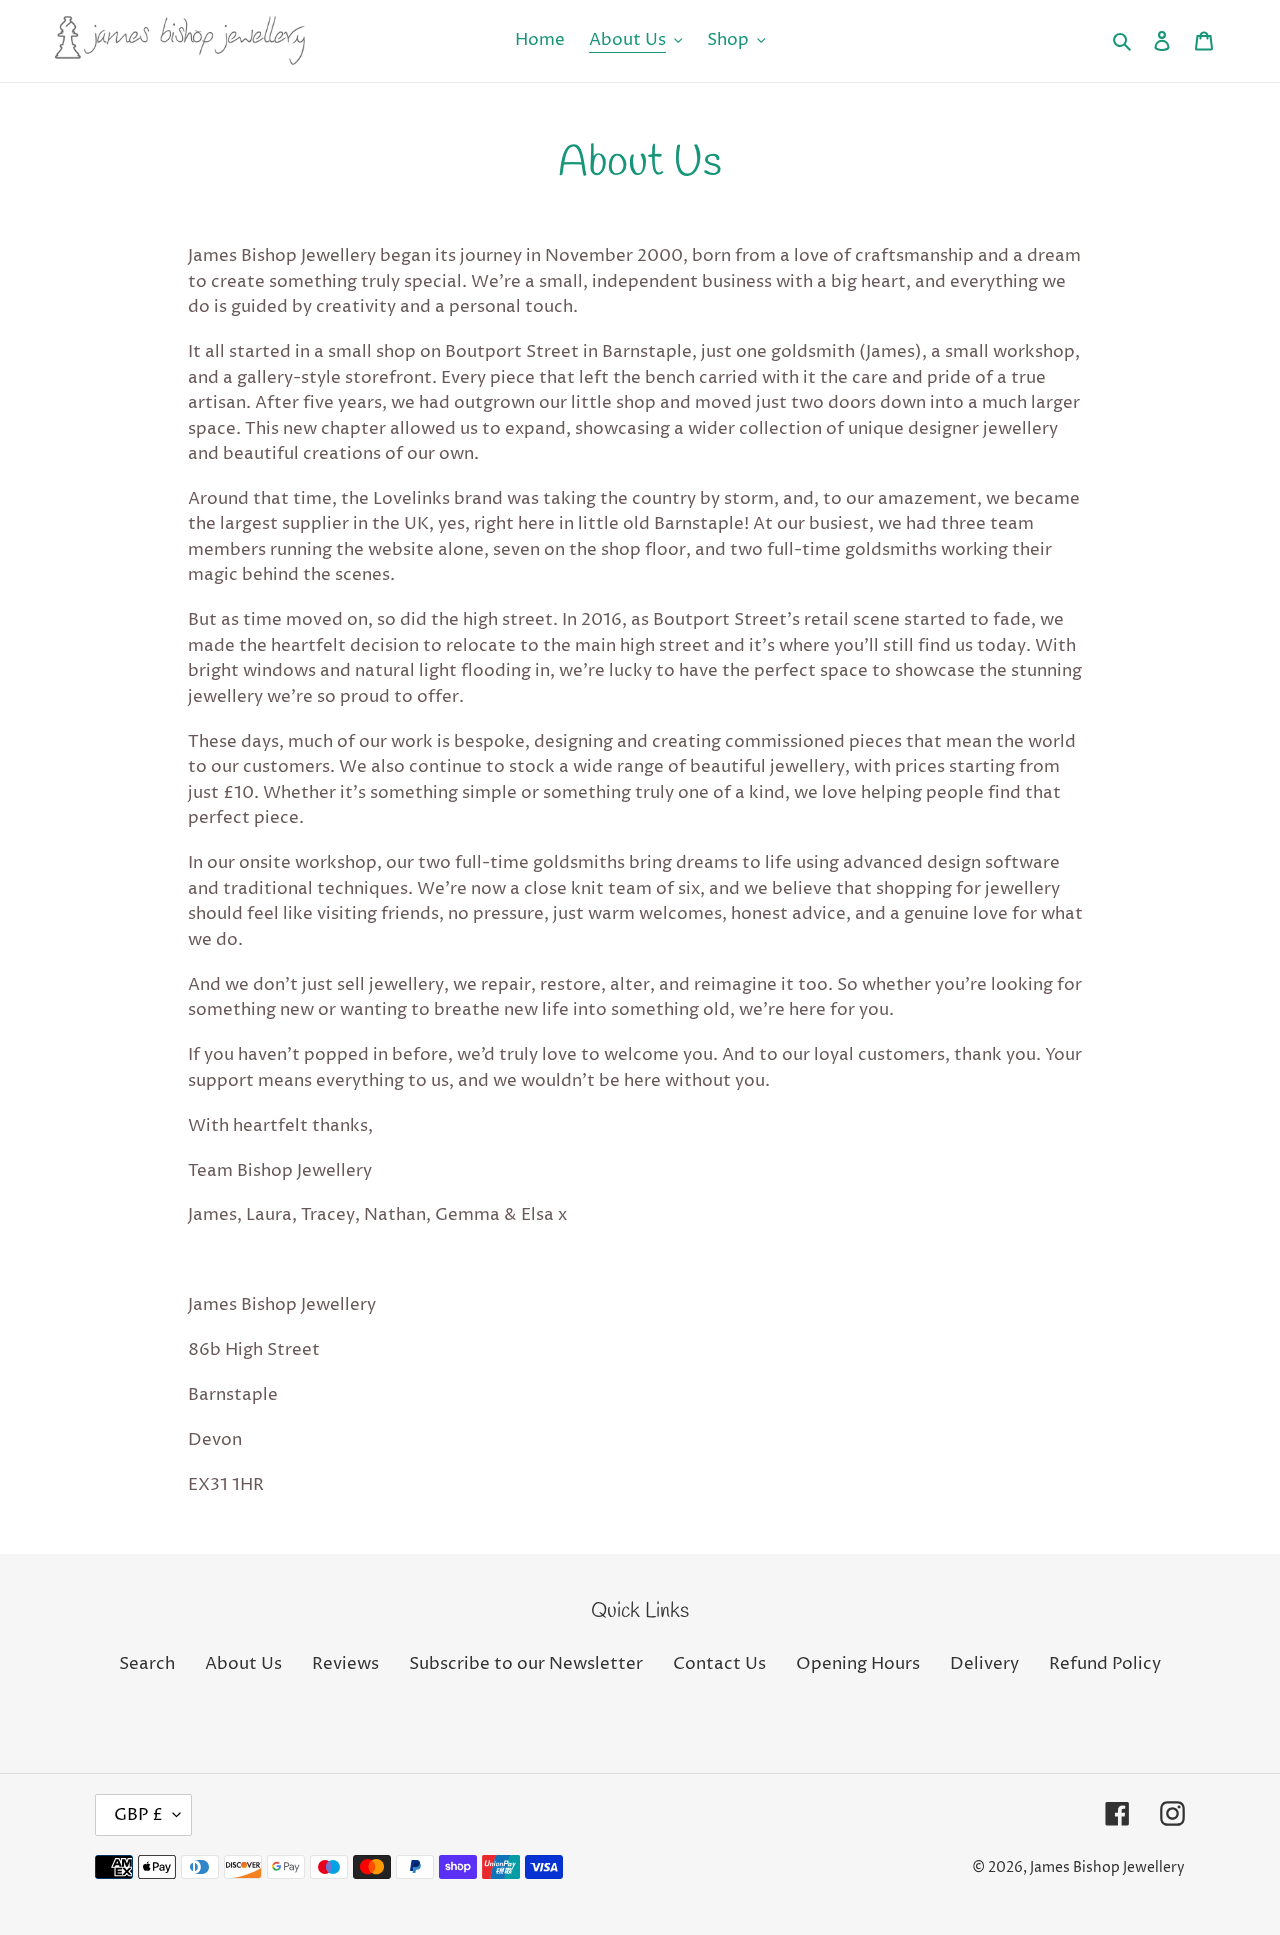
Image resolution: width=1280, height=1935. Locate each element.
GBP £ (138, 1815)
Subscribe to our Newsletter (526, 1664)
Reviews (345, 1664)
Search (147, 1664)
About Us (243, 1664)
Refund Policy (1105, 1664)
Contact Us (719, 1664)
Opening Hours (858, 1664)
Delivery (984, 1664)
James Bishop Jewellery (1107, 1867)
